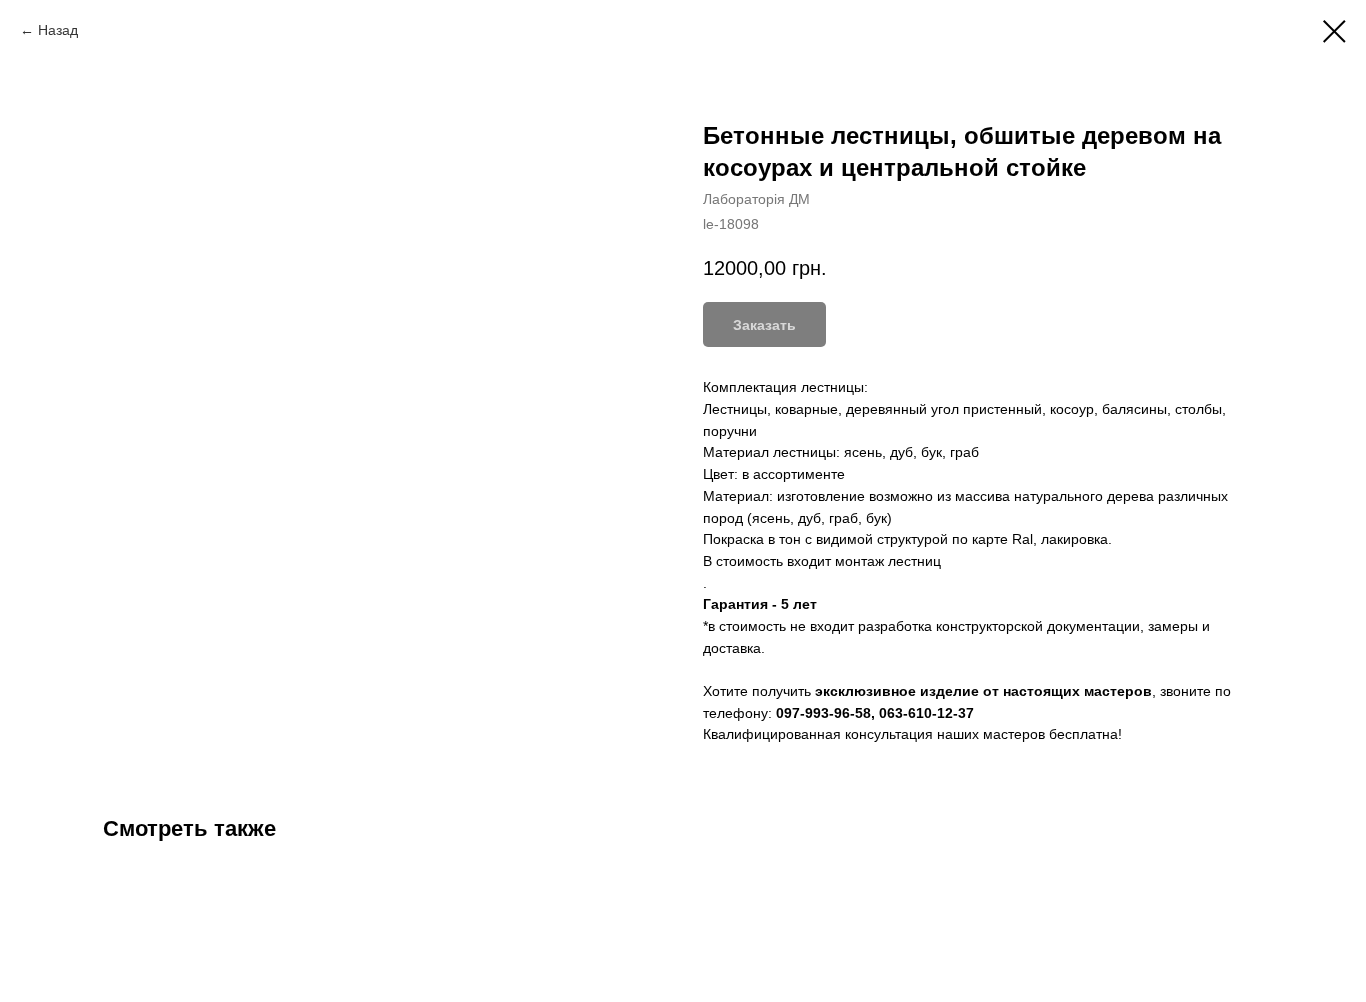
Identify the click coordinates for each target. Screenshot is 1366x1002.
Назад (58, 30)
